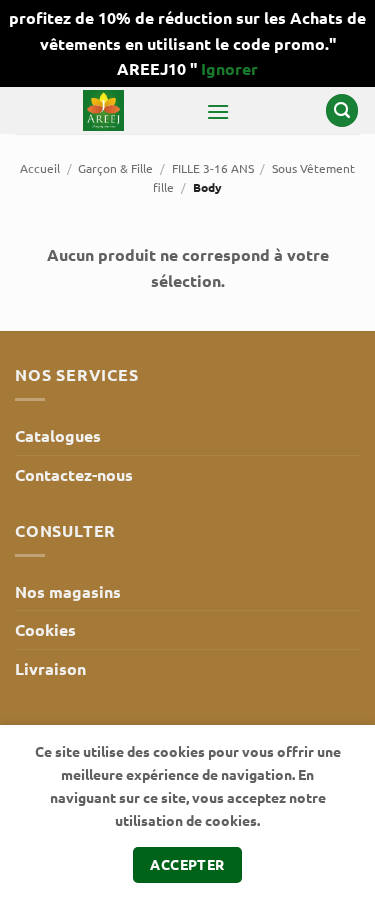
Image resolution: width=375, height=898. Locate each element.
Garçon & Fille (115, 168)
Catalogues (58, 435)
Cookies (45, 629)
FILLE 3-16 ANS (213, 168)
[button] (218, 111)
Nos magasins (68, 591)
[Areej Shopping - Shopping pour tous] (103, 110)
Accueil (40, 168)
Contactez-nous (74, 474)
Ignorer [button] (229, 68)
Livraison (50, 668)
